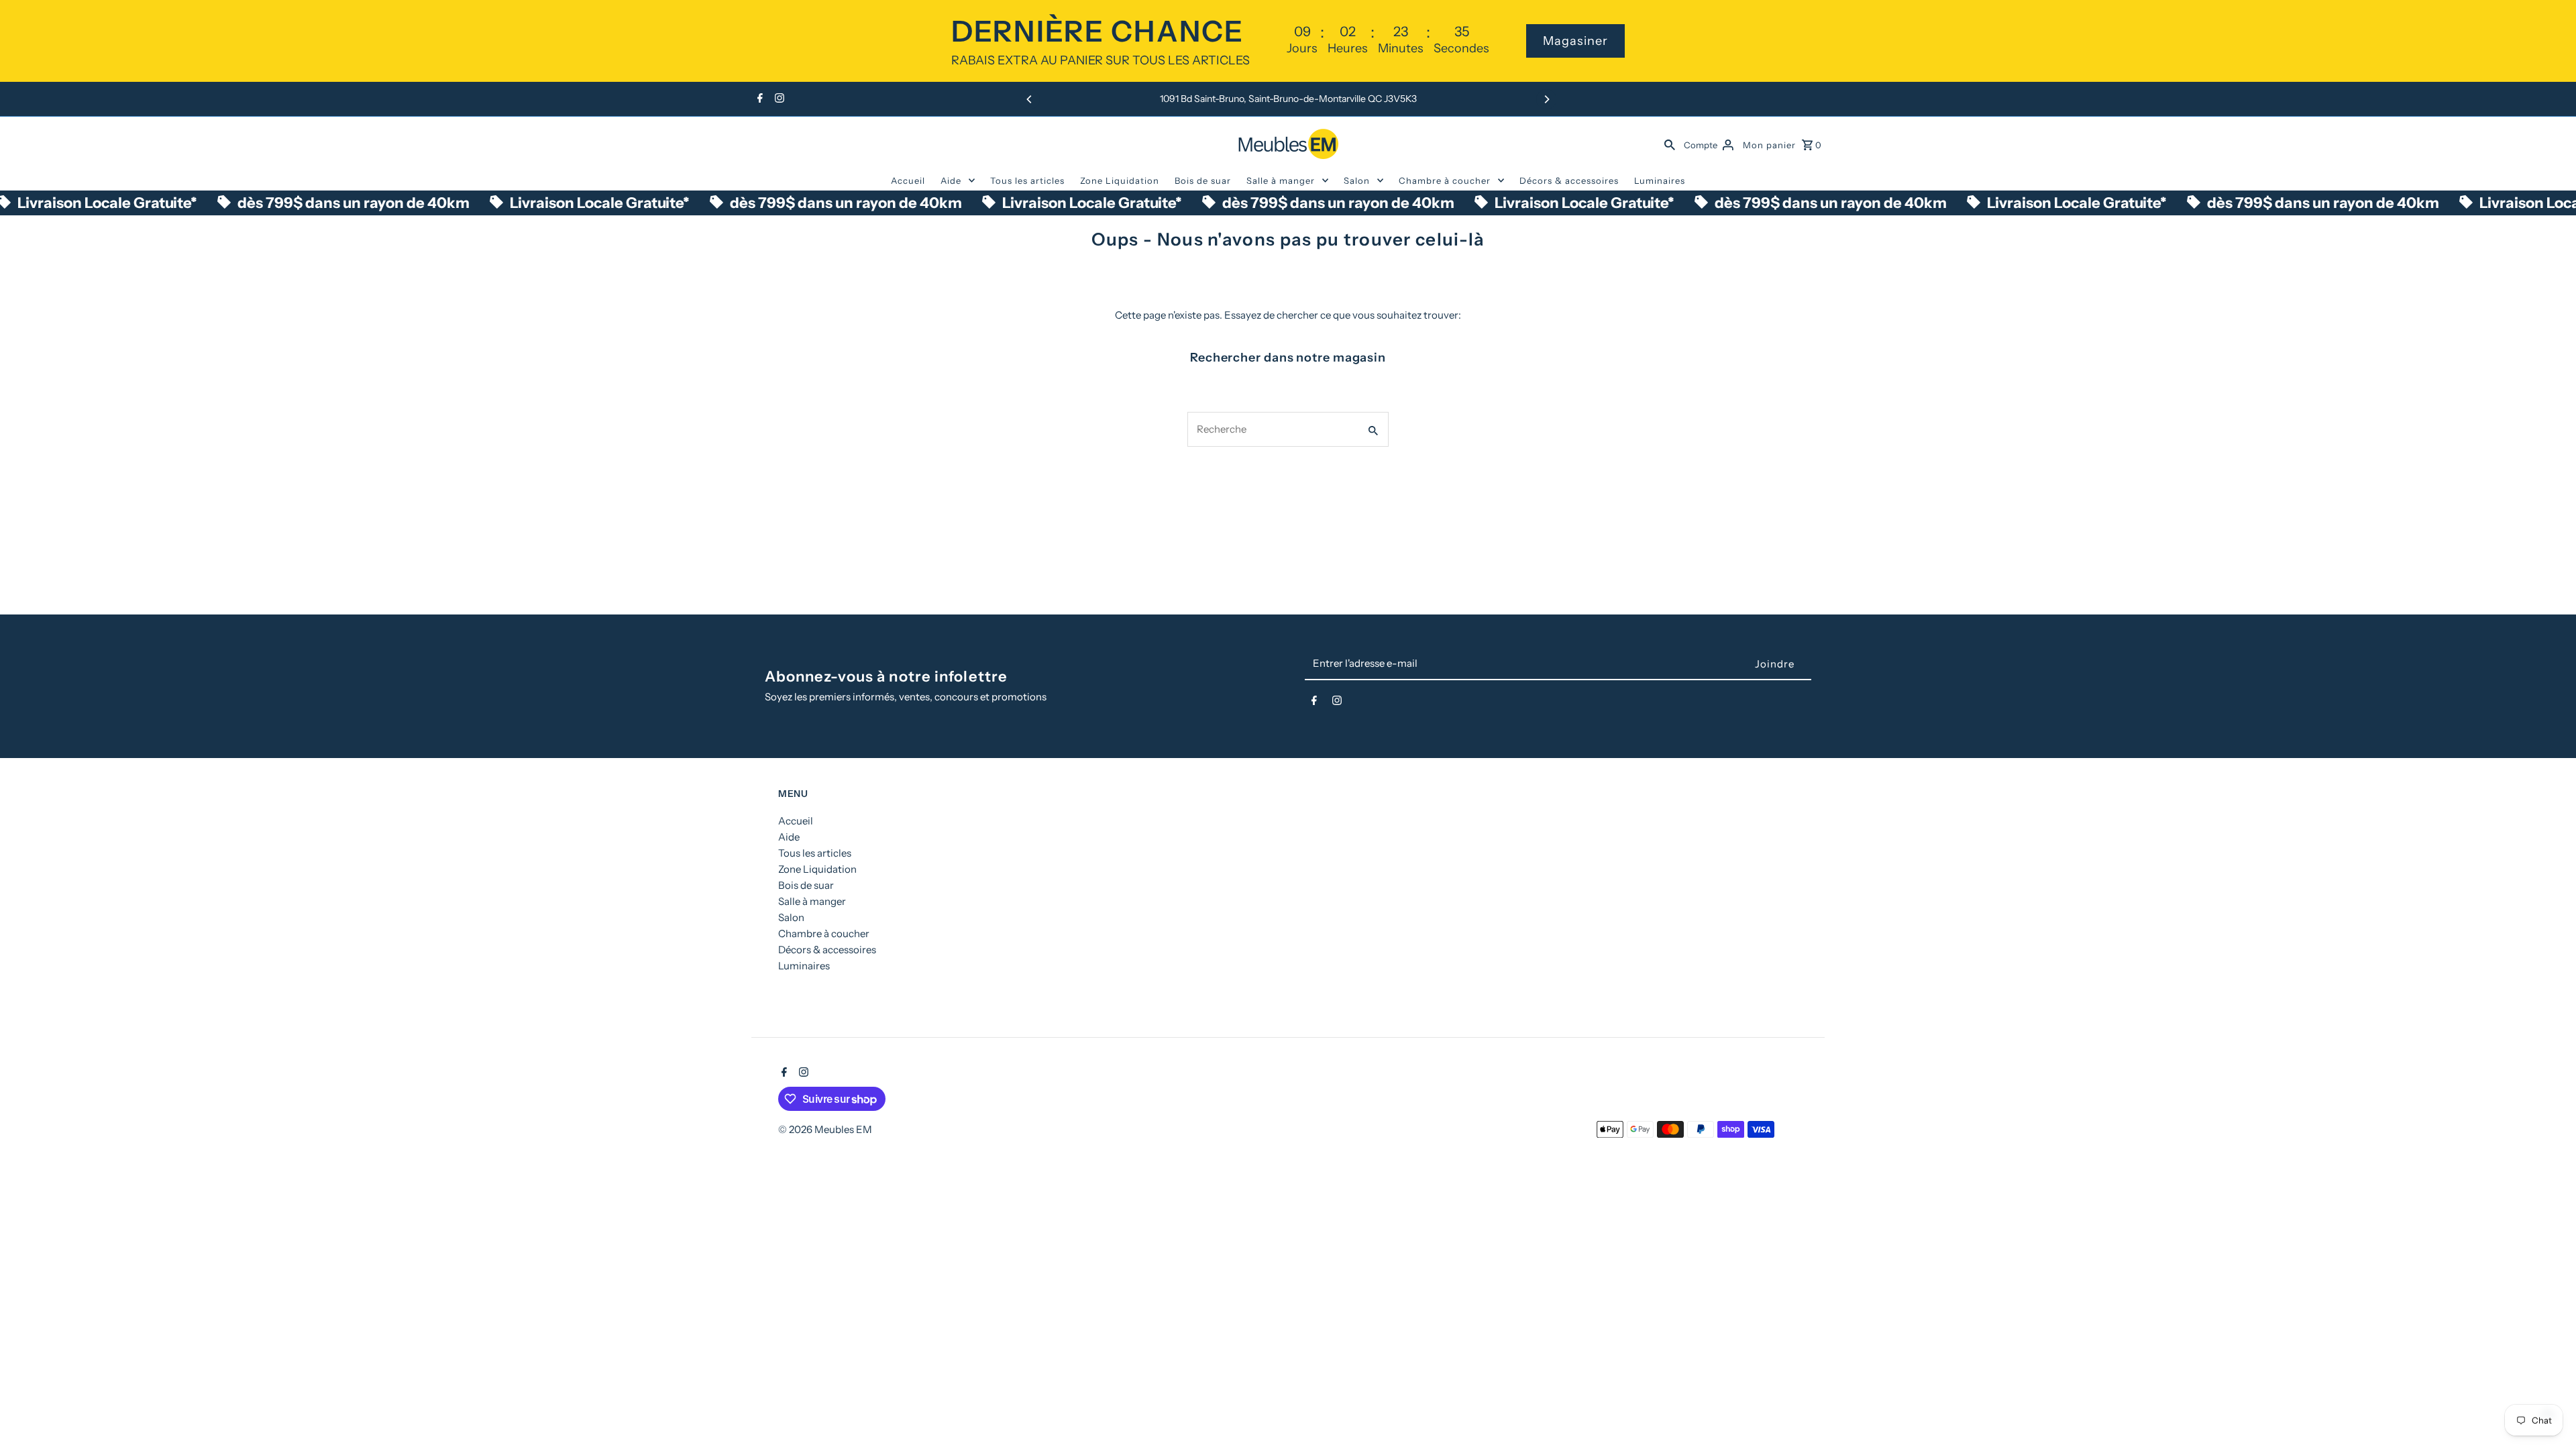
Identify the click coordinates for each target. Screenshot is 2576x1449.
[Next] (1546, 99)
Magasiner (1575, 41)
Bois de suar (1203, 180)
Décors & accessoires (1569, 180)
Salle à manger (1281, 180)
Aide (951, 180)
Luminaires (1660, 180)
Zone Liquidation (1120, 180)
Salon (1357, 180)
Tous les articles (1027, 180)
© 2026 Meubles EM (825, 1129)
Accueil (908, 180)
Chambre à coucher (1445, 180)
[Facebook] (758, 99)
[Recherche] (1670, 144)
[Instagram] (778, 99)
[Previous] (1030, 99)
